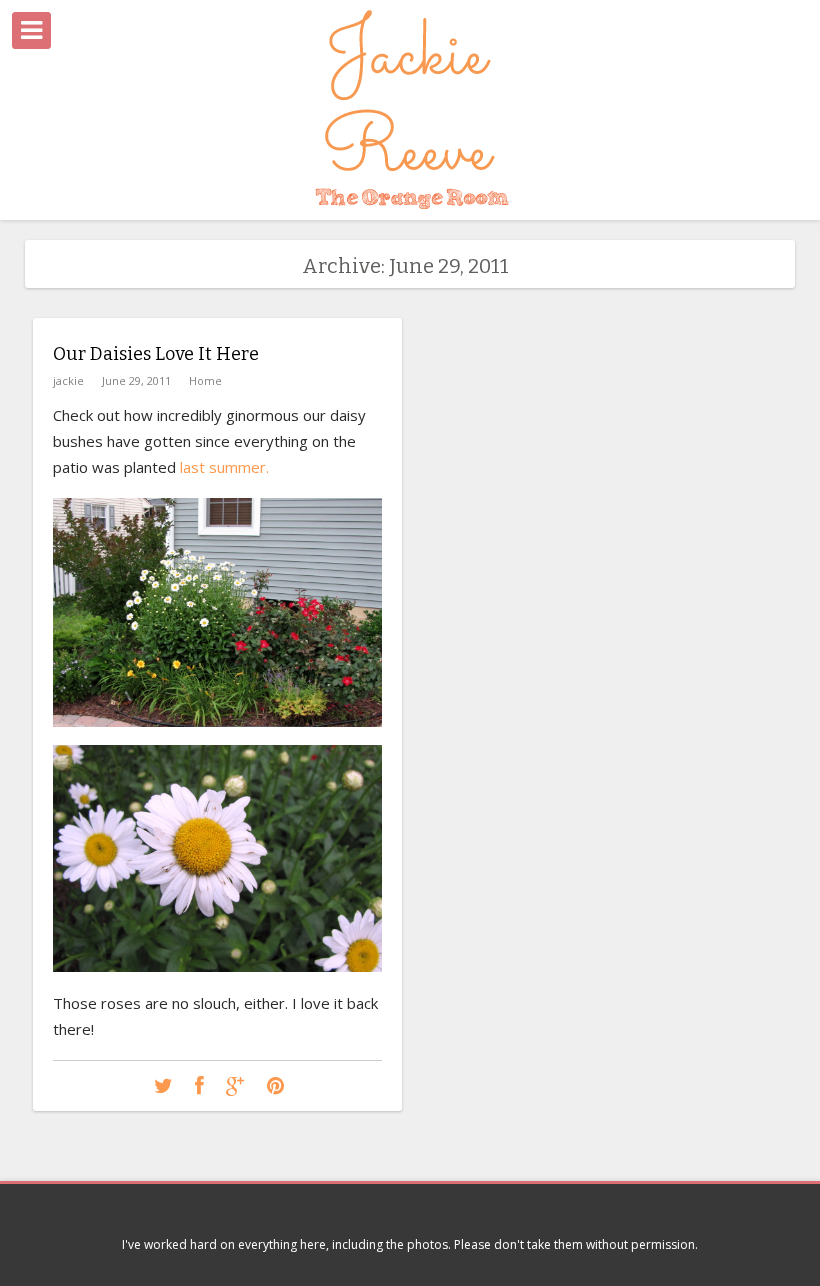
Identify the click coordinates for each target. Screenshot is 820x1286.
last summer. (224, 467)
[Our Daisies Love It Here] (163, 1086)
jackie (68, 380)
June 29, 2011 (136, 380)
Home (205, 380)
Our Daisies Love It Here (156, 354)
